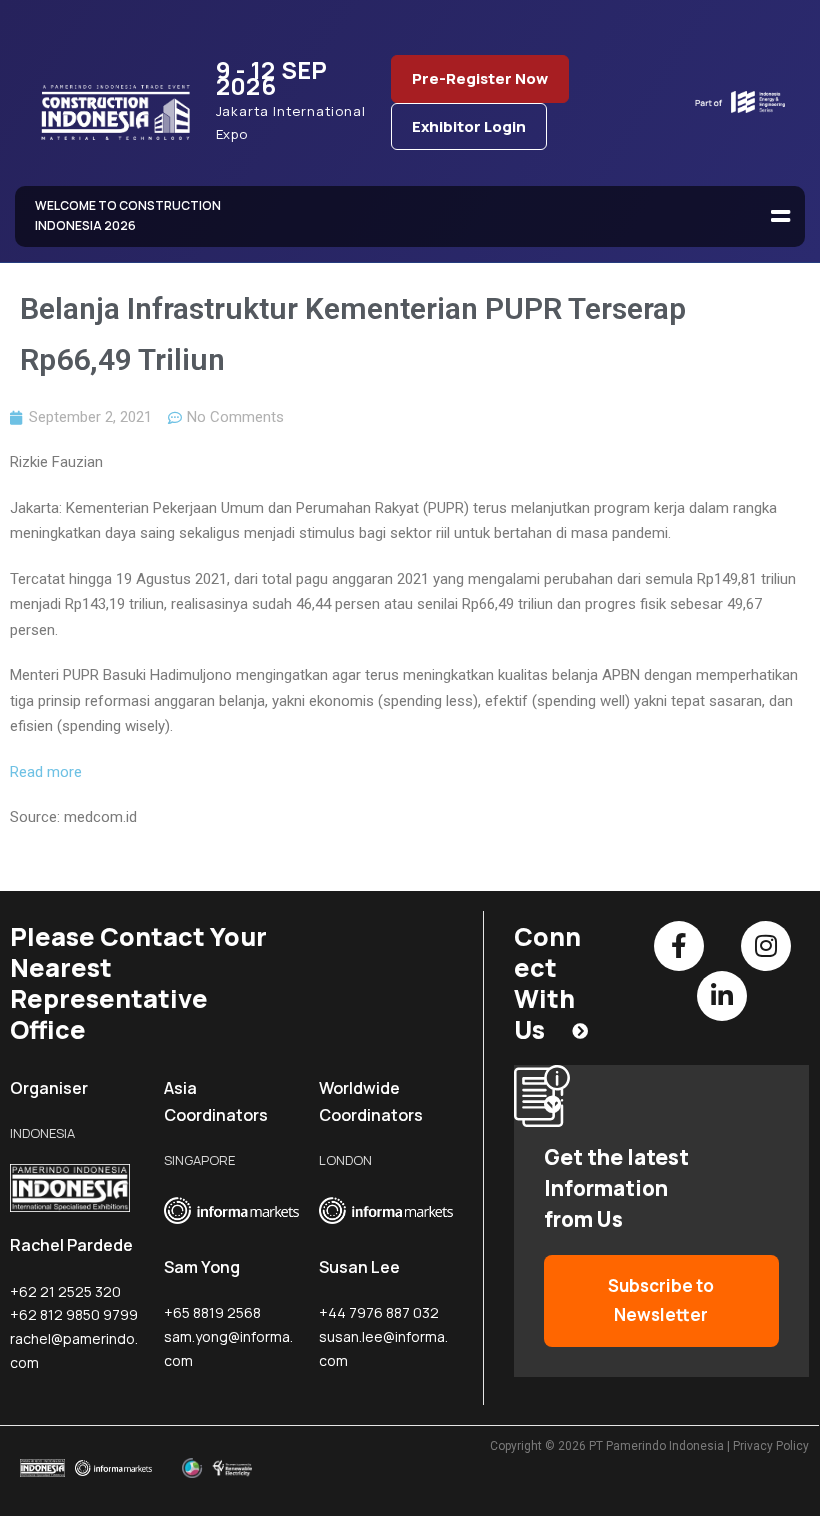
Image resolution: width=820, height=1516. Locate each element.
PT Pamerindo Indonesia (656, 1446)
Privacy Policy (771, 1446)
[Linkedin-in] (722, 996)
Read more (46, 772)
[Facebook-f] (679, 946)
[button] (780, 216)
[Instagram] (766, 946)
